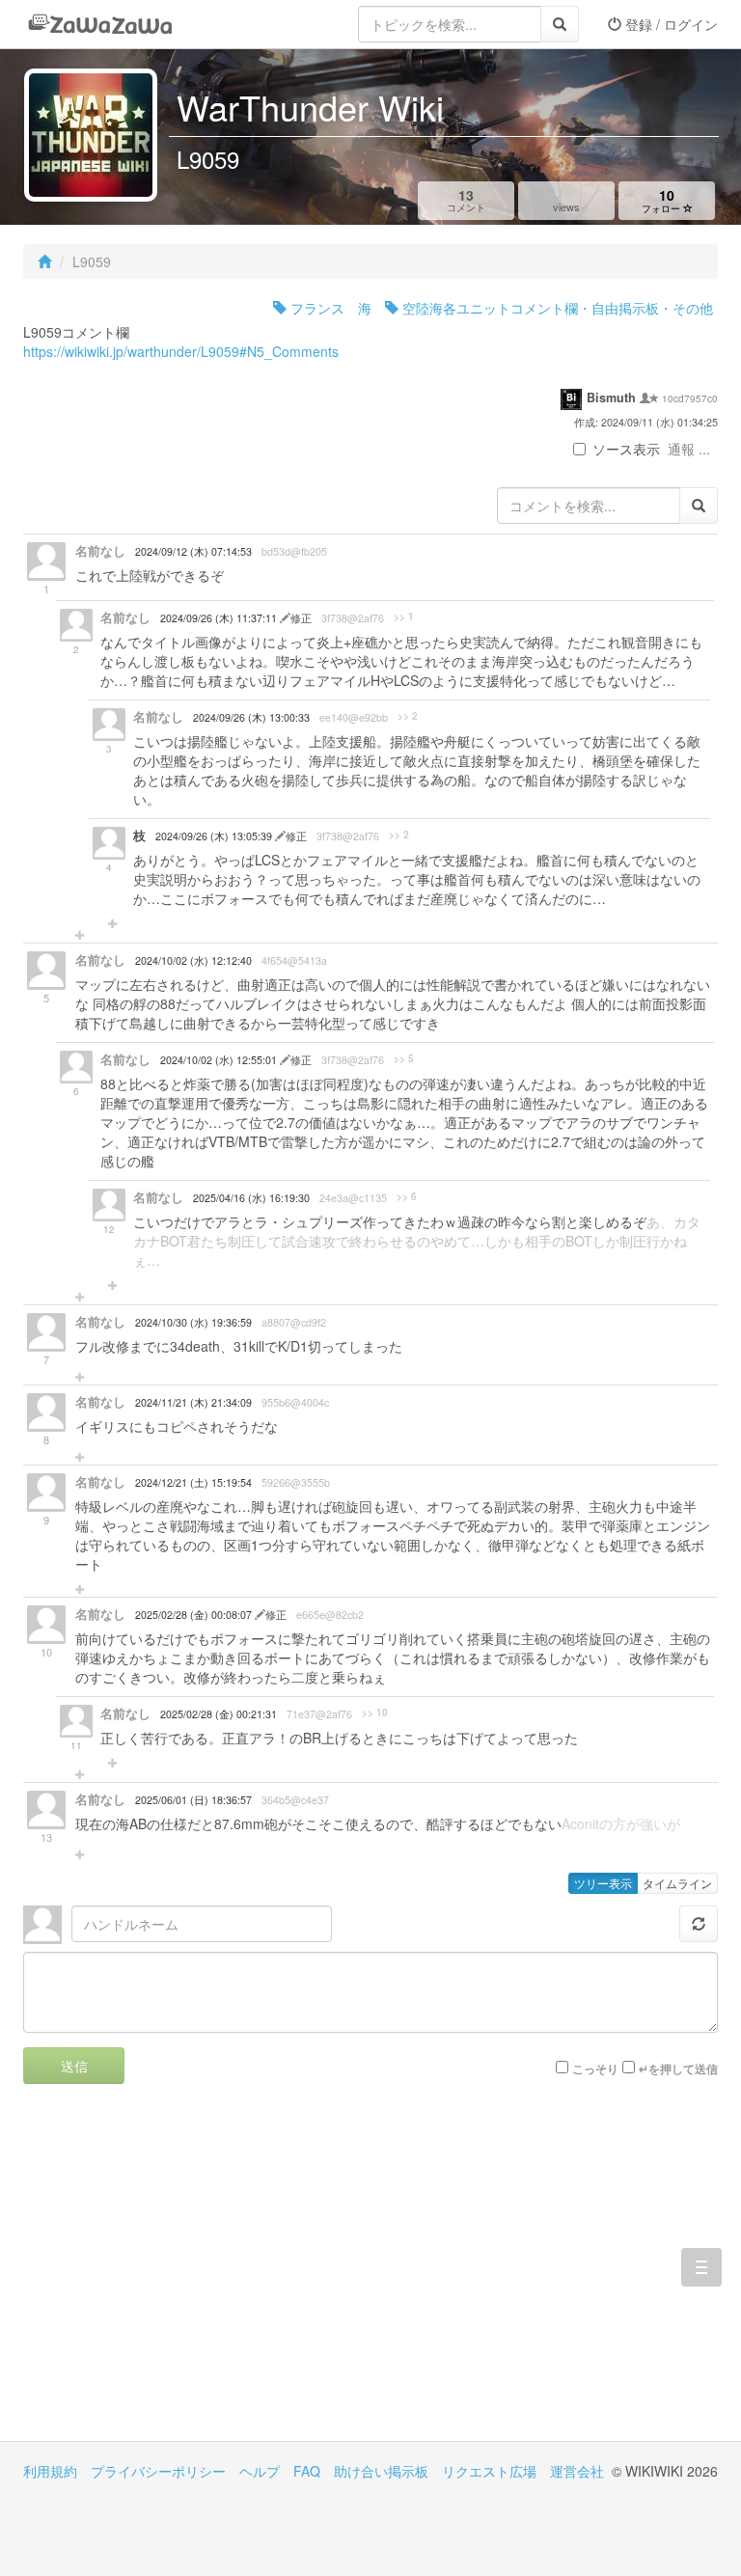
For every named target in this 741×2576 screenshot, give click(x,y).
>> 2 (408, 716)
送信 (74, 2066)
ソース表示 (626, 449)
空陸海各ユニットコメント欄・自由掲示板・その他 (556, 308)
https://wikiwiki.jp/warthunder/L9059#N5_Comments (181, 351)
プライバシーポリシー (158, 2471)
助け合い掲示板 (381, 2471)
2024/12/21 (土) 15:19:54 (193, 1482)
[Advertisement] (197, 2277)
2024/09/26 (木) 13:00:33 (251, 717)
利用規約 (50, 2471)
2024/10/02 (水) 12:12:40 (193, 960)
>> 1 (404, 617)
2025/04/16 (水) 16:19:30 (251, 1198)
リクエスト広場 (489, 2471)
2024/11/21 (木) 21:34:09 (193, 1402)
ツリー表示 (603, 1883)
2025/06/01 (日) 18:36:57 (193, 1800)
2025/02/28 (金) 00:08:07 (195, 1615)
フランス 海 (329, 308)
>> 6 (407, 1196)
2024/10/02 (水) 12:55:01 (220, 1060)
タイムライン (677, 1883)
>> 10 (375, 1713)
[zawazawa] (100, 24)
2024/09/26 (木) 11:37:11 (220, 618)
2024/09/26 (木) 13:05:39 (215, 836)
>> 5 (404, 1058)
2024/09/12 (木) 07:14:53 (193, 551)
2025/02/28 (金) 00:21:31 (219, 1714)
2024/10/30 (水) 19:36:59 (193, 1322)
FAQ (307, 2471)
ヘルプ (260, 2471)
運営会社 (577, 2471)
